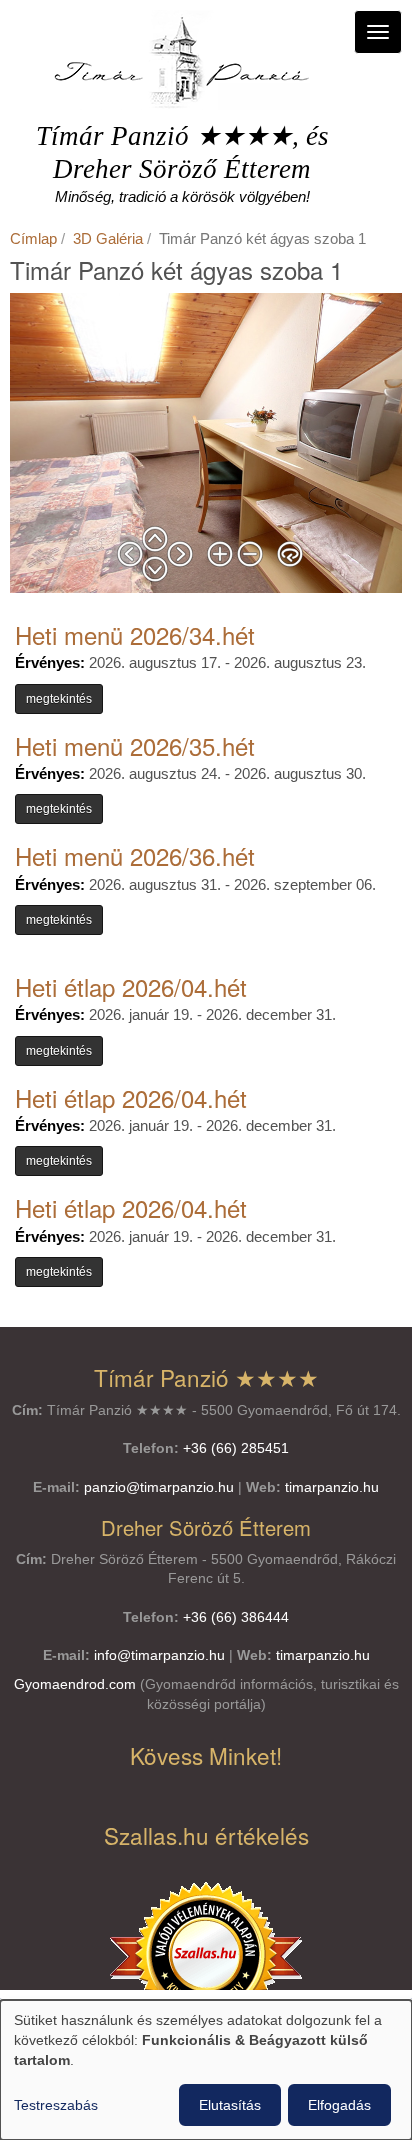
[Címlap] (182, 60)
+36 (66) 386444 (236, 1617)
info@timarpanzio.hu (159, 1655)
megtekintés (59, 699)
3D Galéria (108, 238)
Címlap (33, 238)
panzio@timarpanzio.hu (159, 1487)
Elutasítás (230, 2105)
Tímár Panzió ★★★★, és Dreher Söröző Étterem (182, 152)
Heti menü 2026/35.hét (135, 745)
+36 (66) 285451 (236, 1448)
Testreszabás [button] (56, 2105)
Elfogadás (339, 2105)
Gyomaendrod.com (75, 1684)
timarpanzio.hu (332, 1487)
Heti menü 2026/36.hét (135, 855)
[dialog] (206, 2070)
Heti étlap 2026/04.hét (131, 986)
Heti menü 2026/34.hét (135, 634)
